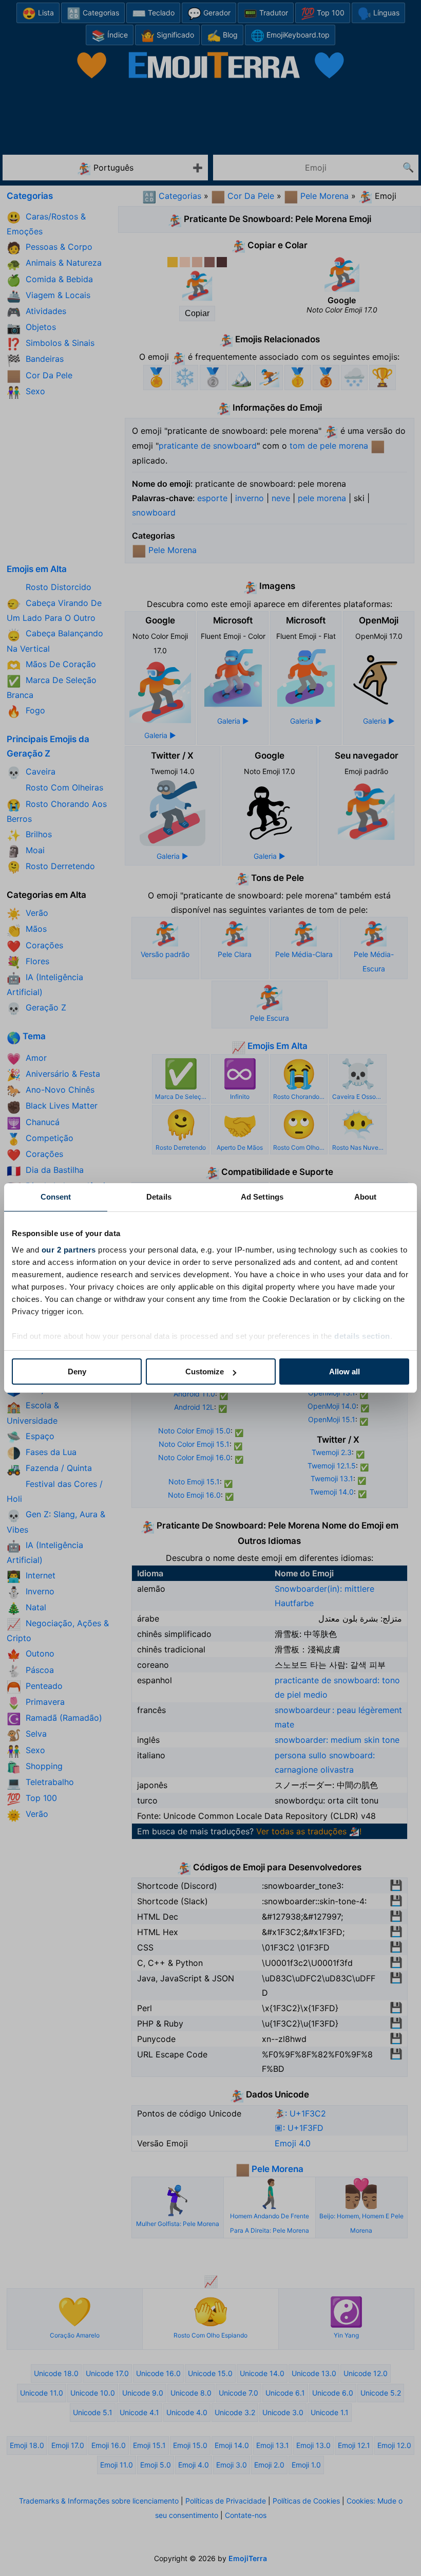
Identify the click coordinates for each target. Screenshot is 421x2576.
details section (362, 1336)
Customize (205, 1372)
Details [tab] (159, 1197)
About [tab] (366, 1197)
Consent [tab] (56, 1197)
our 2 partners (69, 1250)
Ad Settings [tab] (262, 1197)
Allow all (345, 1372)
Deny (77, 1372)
